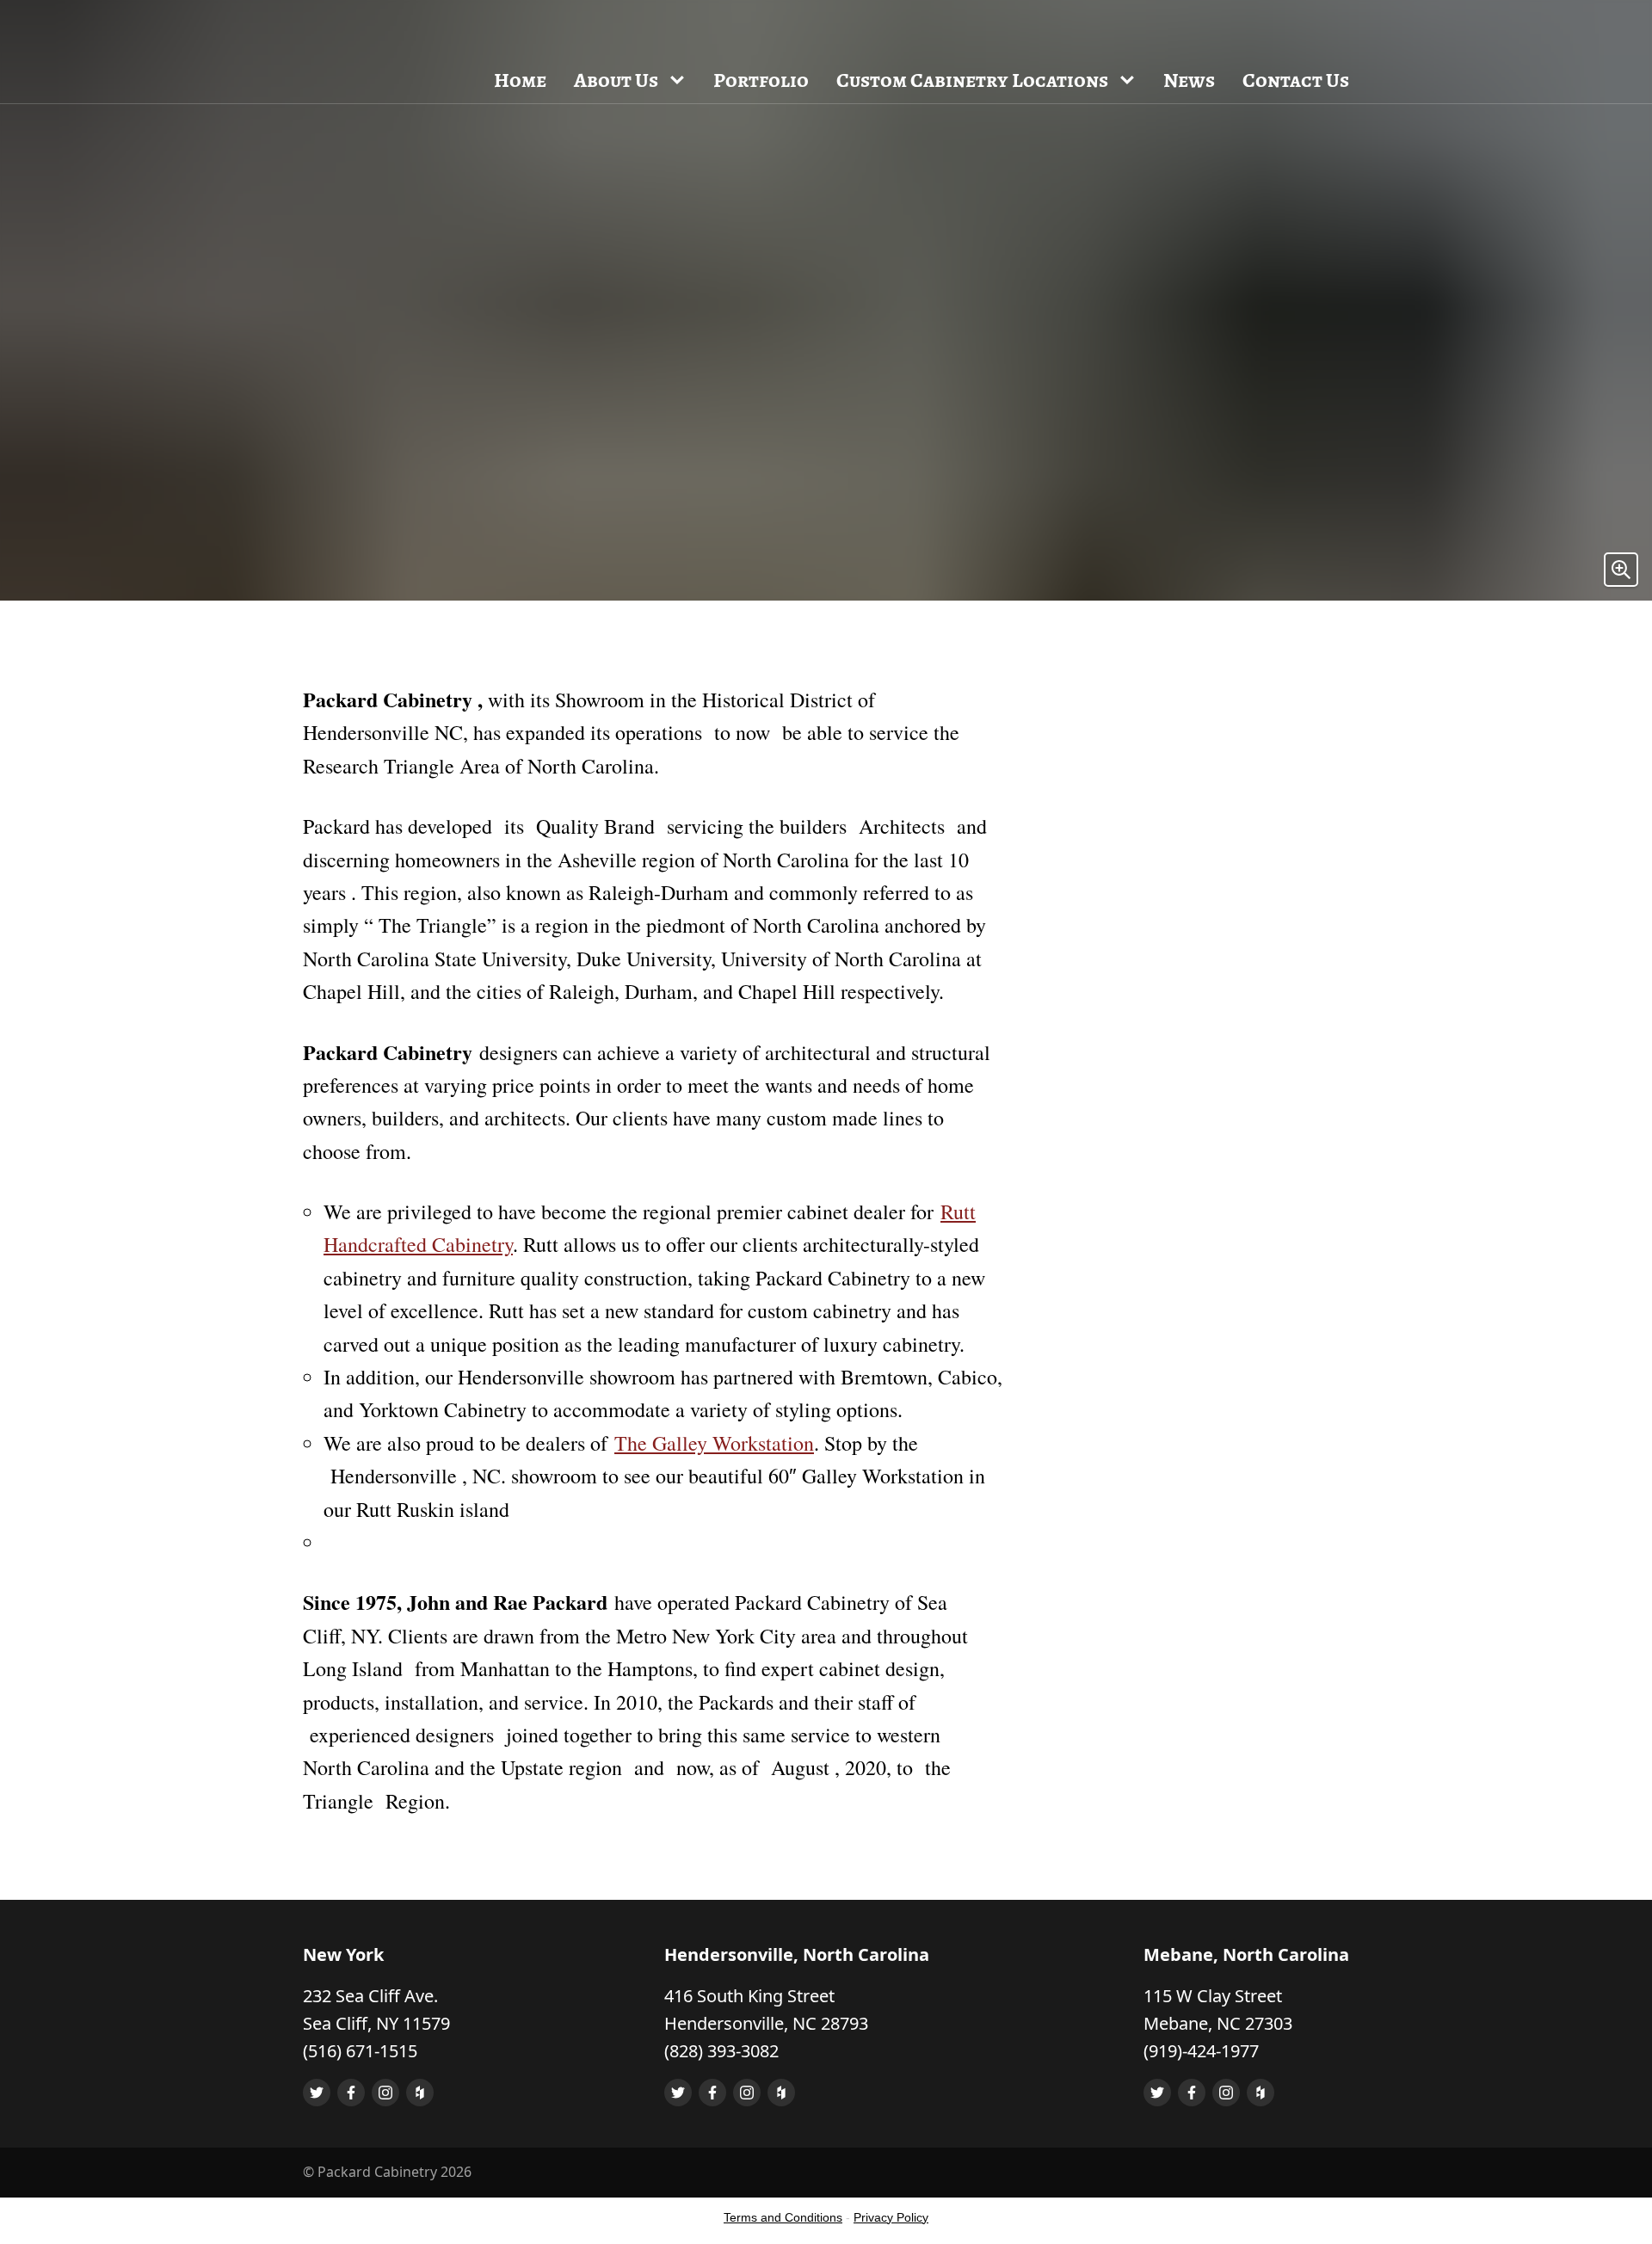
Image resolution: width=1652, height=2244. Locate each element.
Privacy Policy (891, 2217)
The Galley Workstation (714, 1443)
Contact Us (1296, 80)
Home (520, 80)
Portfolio (761, 80)
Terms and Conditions (783, 2217)
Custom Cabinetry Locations (972, 80)
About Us (616, 80)
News (1189, 80)
